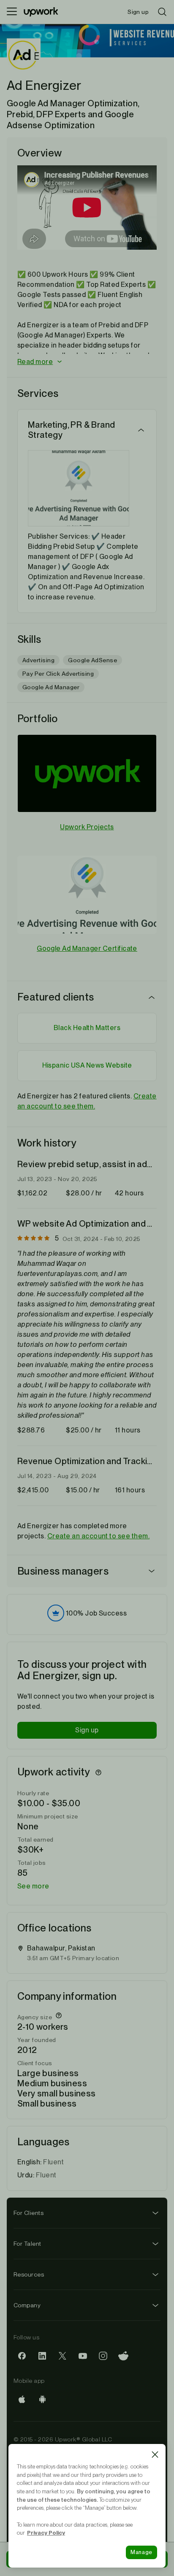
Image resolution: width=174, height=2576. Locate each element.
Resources (29, 2274)
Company (27, 2305)
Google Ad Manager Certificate (87, 948)
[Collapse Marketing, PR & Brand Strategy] (141, 430)
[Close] (155, 2455)
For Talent (27, 2244)
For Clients (29, 2213)
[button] (87, 362)
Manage (141, 2552)
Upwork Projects (87, 827)
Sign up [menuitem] (138, 12)
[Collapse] (152, 997)
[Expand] (152, 1571)
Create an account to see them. (98, 1536)
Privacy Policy (46, 2533)
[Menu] (12, 12)
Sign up (87, 1730)
